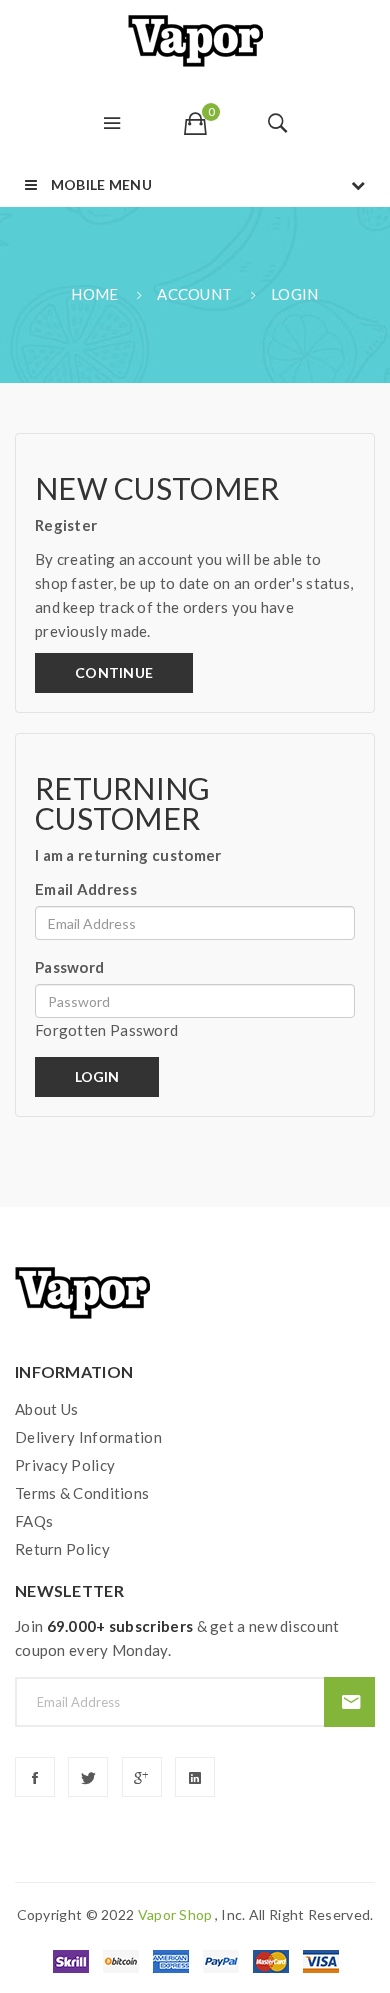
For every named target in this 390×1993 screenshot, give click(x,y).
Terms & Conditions (82, 1493)
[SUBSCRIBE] (349, 1702)
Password (69, 967)
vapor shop (175, 1914)
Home (94, 294)
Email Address (86, 889)
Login (295, 294)
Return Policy (62, 1549)
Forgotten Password (106, 1030)
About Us (46, 1409)
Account (194, 294)
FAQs (34, 1521)
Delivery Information (88, 1437)
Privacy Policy (65, 1465)
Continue (114, 672)
